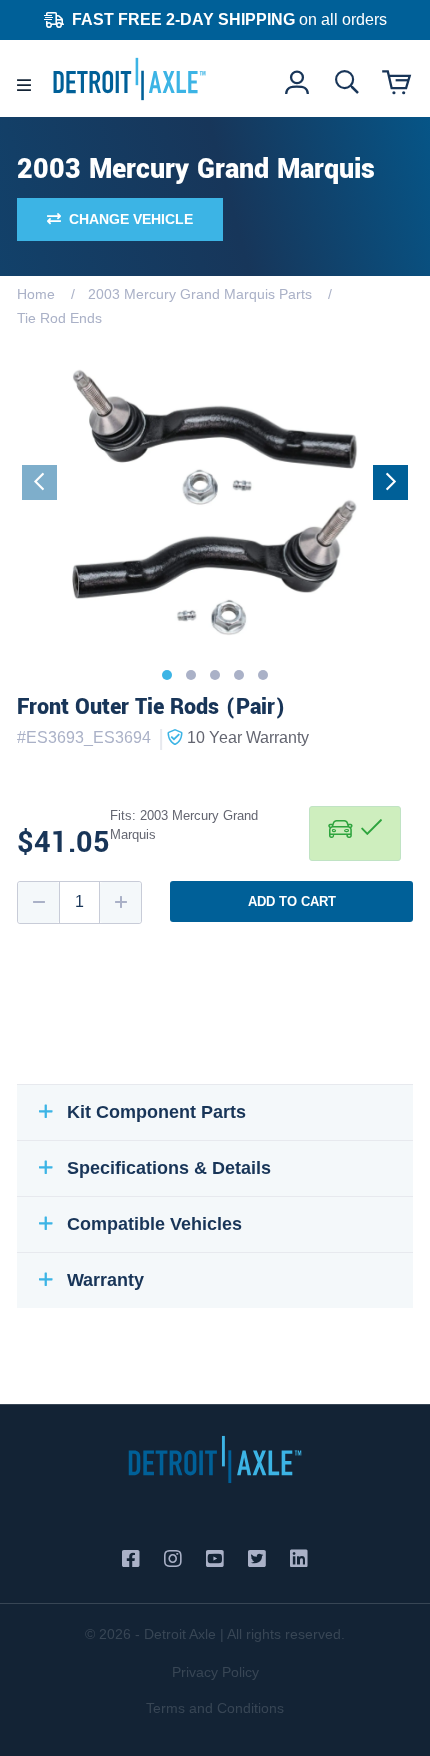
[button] (167, 675)
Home (36, 294)
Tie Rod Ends (59, 318)
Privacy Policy (215, 1672)
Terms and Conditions (215, 1708)
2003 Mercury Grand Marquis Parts (200, 294)
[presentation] (39, 482)
